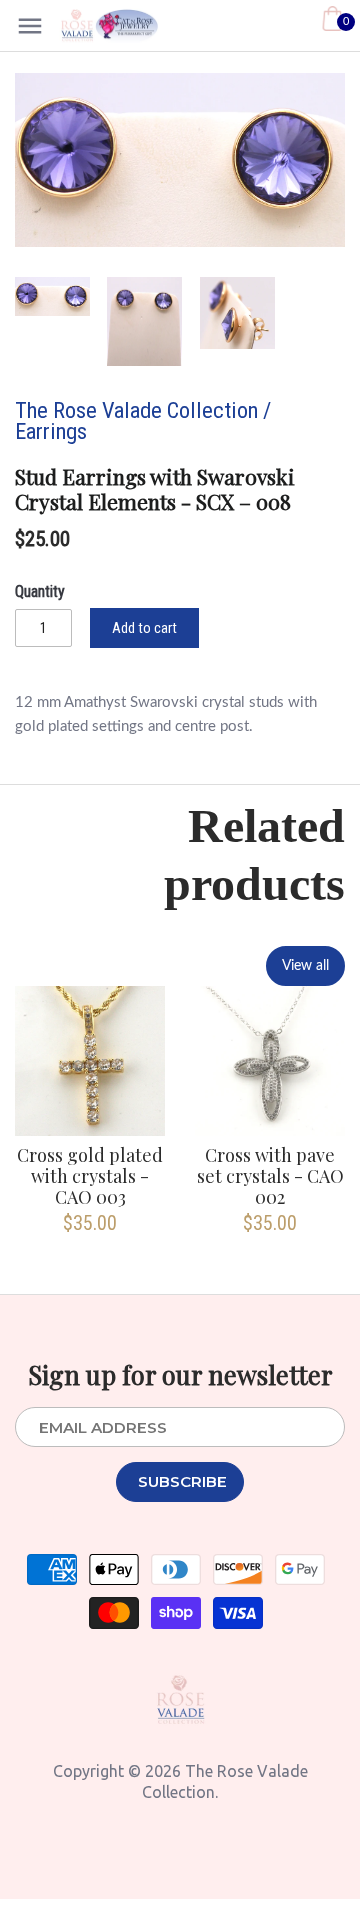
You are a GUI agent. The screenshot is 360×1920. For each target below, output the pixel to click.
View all (305, 966)
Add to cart (144, 628)
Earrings (51, 431)
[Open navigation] (30, 26)
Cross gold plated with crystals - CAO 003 (90, 1176)
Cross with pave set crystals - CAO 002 (270, 1176)
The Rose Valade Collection (136, 410)
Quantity (40, 591)
